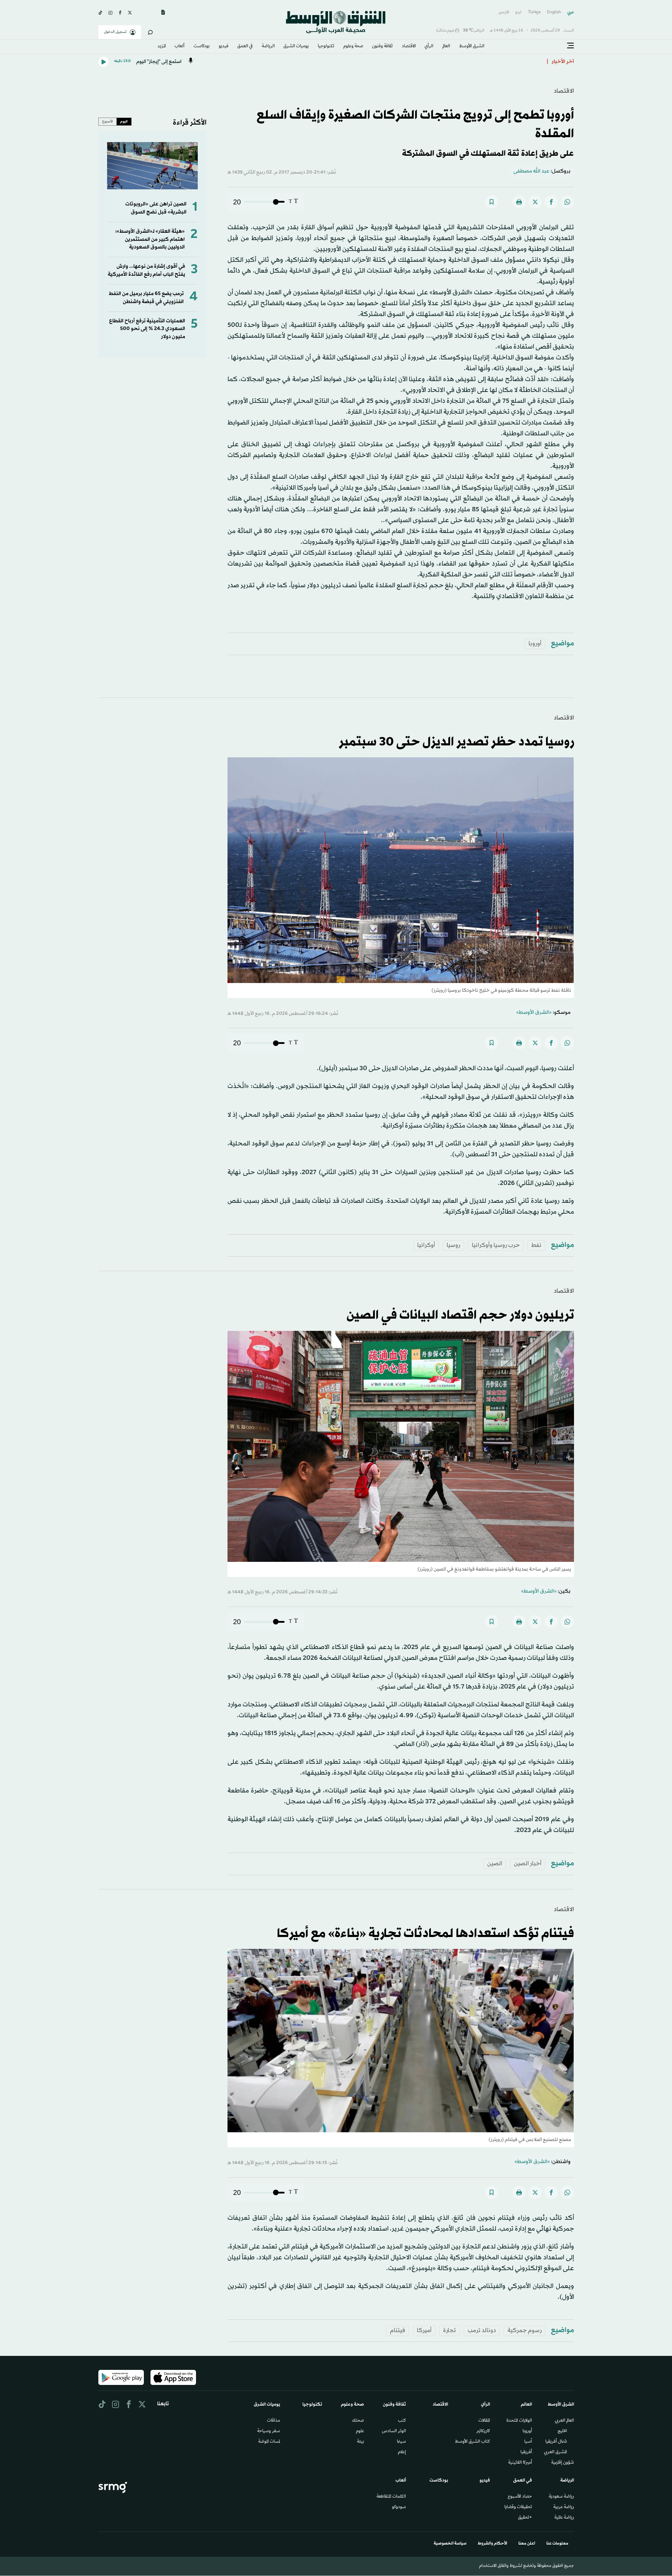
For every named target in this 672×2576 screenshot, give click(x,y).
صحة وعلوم (353, 47)
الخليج (562, 2431)
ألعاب (180, 47)
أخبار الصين (528, 1864)
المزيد (162, 47)
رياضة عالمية (564, 2518)
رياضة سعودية (561, 2497)
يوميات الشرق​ (296, 47)
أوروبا (535, 644)
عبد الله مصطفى (531, 171)
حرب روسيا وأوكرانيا (496, 1245)
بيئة (360, 2442)
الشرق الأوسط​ (472, 47)
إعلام (402, 2452)
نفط (536, 1245)
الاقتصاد (409, 47)
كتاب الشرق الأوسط (472, 2442)
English (554, 12)
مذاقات (274, 2421)
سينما (401, 2442)
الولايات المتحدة (519, 2421)
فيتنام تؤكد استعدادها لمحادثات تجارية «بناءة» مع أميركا (425, 1934)
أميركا (424, 2331)
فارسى (504, 12)
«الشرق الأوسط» (534, 1013)
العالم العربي (564, 2421)
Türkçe (534, 12)
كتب (402, 2421)
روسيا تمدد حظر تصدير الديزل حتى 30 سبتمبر (456, 742)
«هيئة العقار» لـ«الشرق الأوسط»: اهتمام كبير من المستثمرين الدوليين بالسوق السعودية (150, 239)
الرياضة (268, 47)
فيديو (224, 47)
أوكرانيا (426, 1245)
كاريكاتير (483, 2431)
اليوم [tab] (124, 121)
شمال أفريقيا (556, 2442)
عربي (571, 12)
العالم (446, 47)
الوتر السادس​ (394, 2431)
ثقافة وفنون (382, 47)
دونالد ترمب (482, 2331)
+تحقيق (525, 2518)
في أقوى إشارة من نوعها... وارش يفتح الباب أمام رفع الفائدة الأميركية (146, 270)
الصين (495, 1864)
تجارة (450, 2331)
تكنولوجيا (326, 47)
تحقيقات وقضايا (518, 2507)
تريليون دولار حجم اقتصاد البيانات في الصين (460, 1315)
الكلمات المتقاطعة (391, 2497)
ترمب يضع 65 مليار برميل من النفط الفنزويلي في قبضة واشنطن (146, 298)
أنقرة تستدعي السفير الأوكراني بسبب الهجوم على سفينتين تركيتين (468, 62)
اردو (518, 12)
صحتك (358, 2421)
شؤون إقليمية (563, 2463)
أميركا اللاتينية (520, 2463)
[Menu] (570, 46)
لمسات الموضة (269, 2442)
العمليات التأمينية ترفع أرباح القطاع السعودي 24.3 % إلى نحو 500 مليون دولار (147, 329)
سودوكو (399, 2507)
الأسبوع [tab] (108, 121)
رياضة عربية (564, 2507)
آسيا (528, 2442)
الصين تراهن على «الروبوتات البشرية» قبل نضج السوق (156, 208)
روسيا (453, 1245)
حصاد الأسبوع (520, 2497)
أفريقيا (526, 2452)
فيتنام (398, 2331)
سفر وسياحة (269, 2431)
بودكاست (202, 47)
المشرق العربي (555, 2452)
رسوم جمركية (524, 2331)
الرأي (429, 47)
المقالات (484, 2421)
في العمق (245, 47)
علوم (360, 2431)
